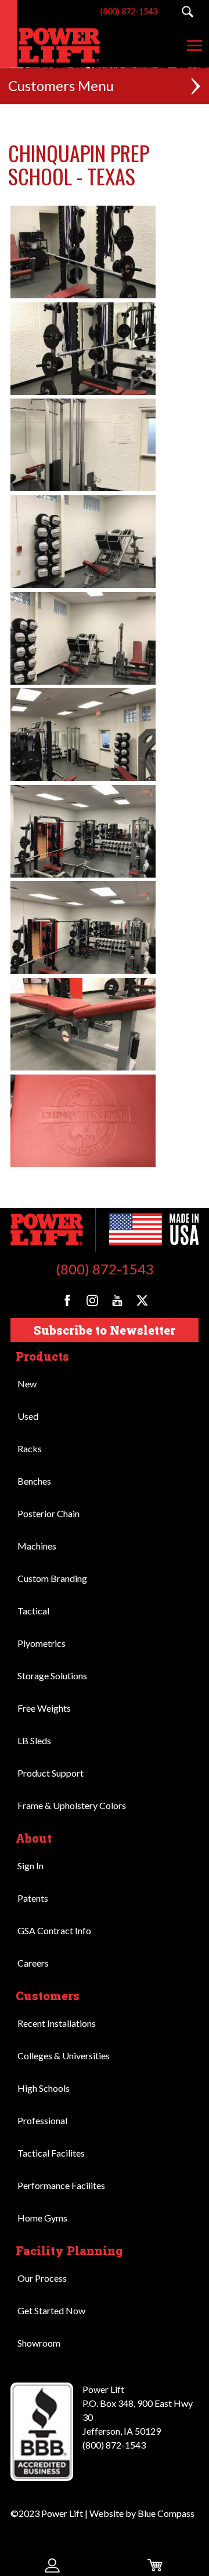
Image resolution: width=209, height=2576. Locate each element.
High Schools (44, 2088)
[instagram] (92, 1300)
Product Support (51, 1773)
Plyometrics (42, 1643)
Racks (30, 1448)
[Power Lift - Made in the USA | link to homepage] (52, 45)
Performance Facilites (61, 2185)
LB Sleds (34, 1740)
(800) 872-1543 (105, 1269)
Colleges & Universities (64, 2056)
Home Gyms (42, 2218)
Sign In (30, 1866)
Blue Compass (166, 2513)
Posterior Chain (48, 1513)
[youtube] (117, 1300)
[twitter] (142, 1300)
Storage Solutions (52, 1676)
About (34, 1838)
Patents (33, 1898)
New (27, 1384)
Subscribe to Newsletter (105, 1330)
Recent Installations (57, 2023)
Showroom (39, 2343)
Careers (33, 1963)
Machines (37, 1546)
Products (42, 1356)
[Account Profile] (52, 2565)
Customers (48, 1996)
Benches (34, 1481)
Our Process (42, 2278)
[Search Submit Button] (187, 12)
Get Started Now (51, 2310)
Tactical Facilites (51, 2153)
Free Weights (44, 1708)
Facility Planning (69, 2250)
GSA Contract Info (54, 1930)
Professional (42, 2120)
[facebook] (67, 1300)
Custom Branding (52, 1578)
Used (28, 1416)
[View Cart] (157, 2565)
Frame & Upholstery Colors (72, 1805)
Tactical (33, 1611)
